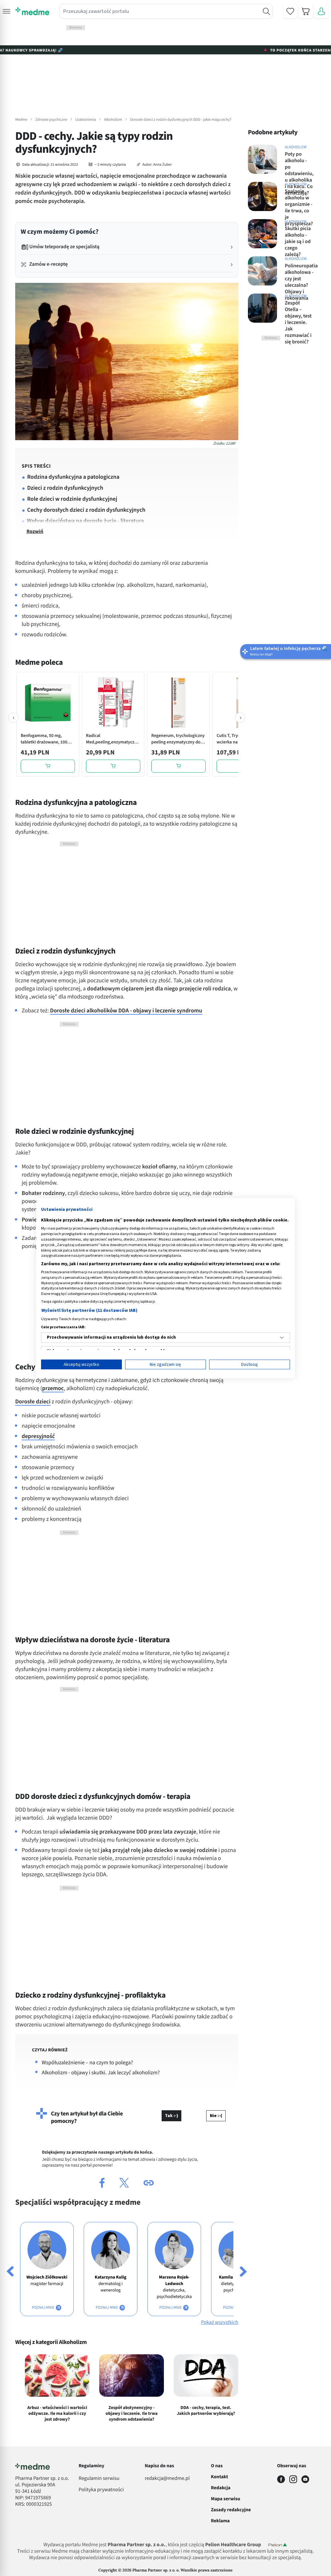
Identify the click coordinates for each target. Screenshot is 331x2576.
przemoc (53, 1389)
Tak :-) (171, 2116)
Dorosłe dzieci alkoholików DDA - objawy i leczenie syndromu (126, 1011)
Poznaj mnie (44, 2308)
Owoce (68, 2449)
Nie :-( (216, 2116)
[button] (6, 11)
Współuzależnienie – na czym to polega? (87, 2063)
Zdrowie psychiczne (51, 120)
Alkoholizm (113, 120)
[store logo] (32, 11)
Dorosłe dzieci (33, 1402)
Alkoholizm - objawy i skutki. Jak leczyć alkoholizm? (101, 2073)
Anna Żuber (163, 165)
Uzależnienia (86, 120)
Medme (21, 120)
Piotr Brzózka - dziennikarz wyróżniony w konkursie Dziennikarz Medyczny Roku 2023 (101, 2500)
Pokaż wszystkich (220, 2323)
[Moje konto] (321, 11)
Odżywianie (45, 2449)
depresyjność (38, 1437)
